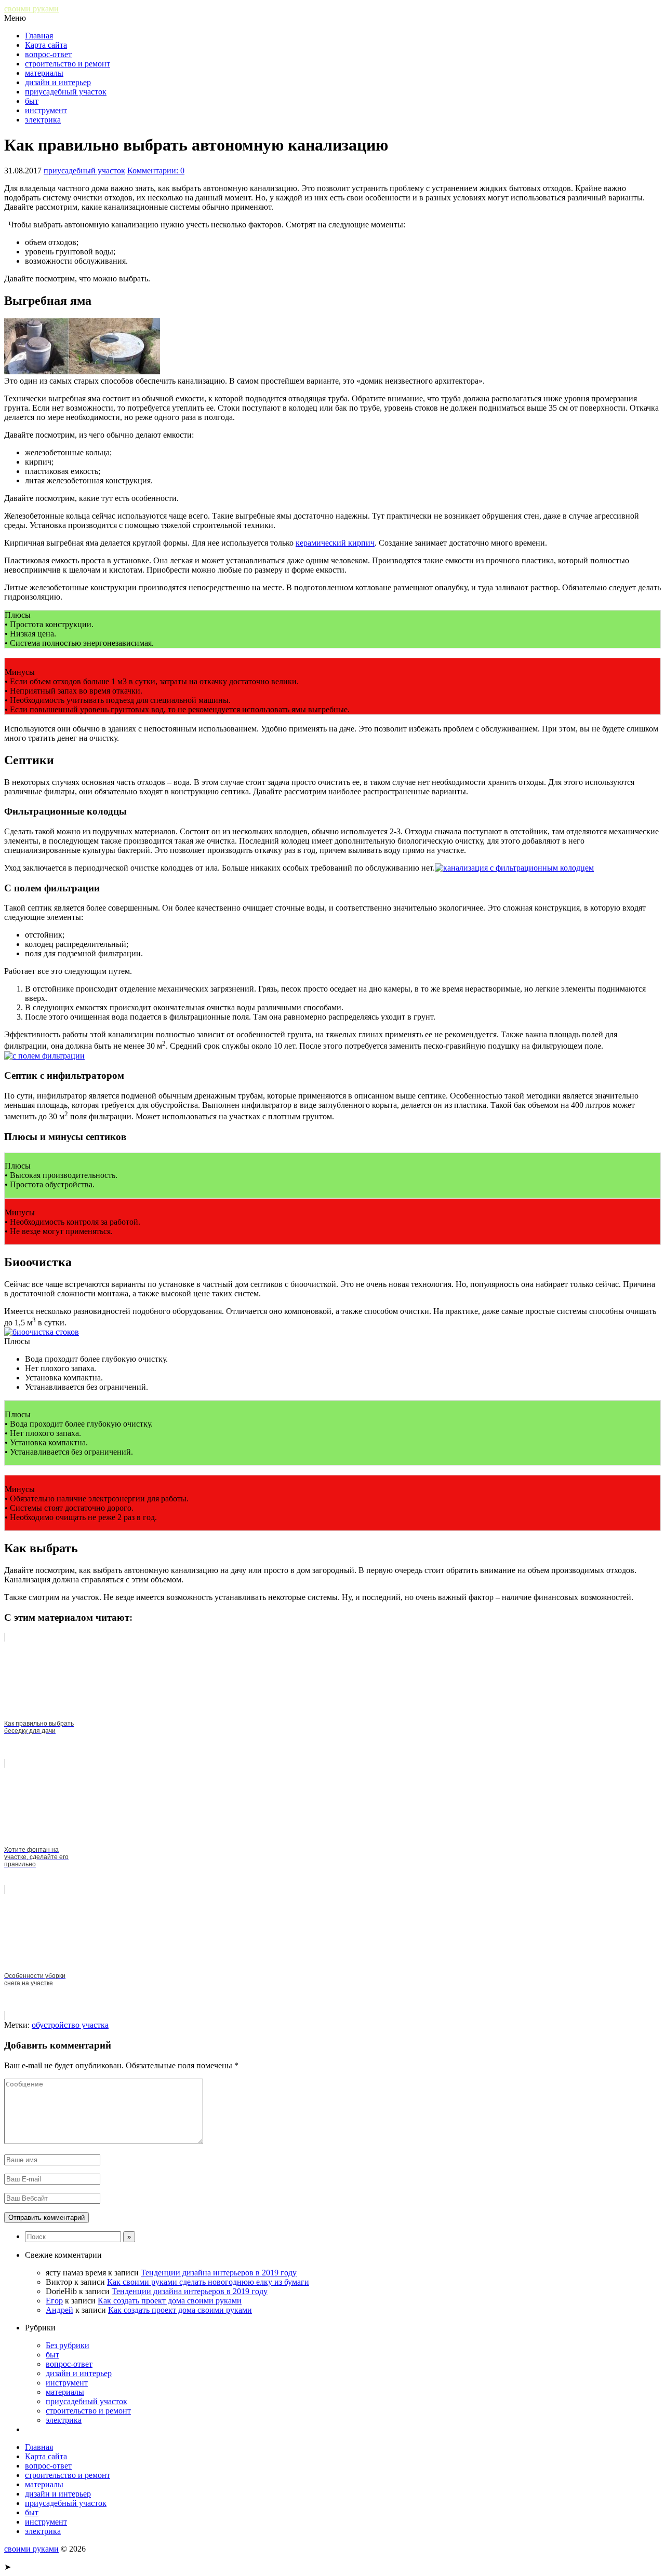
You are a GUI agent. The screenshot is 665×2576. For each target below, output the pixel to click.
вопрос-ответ (48, 54)
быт (32, 101)
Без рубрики (68, 2345)
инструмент (46, 110)
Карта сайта (46, 45)
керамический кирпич (335, 543)
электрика (43, 120)
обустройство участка (70, 2025)
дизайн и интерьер (58, 82)
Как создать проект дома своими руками (170, 2301)
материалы (44, 73)
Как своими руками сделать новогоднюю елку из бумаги (208, 2282)
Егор (54, 2301)
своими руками (31, 9)
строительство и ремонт (68, 64)
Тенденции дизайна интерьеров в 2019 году (219, 2273)
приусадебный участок (66, 92)
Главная (39, 36)
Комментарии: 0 (156, 171)
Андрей (59, 2310)
